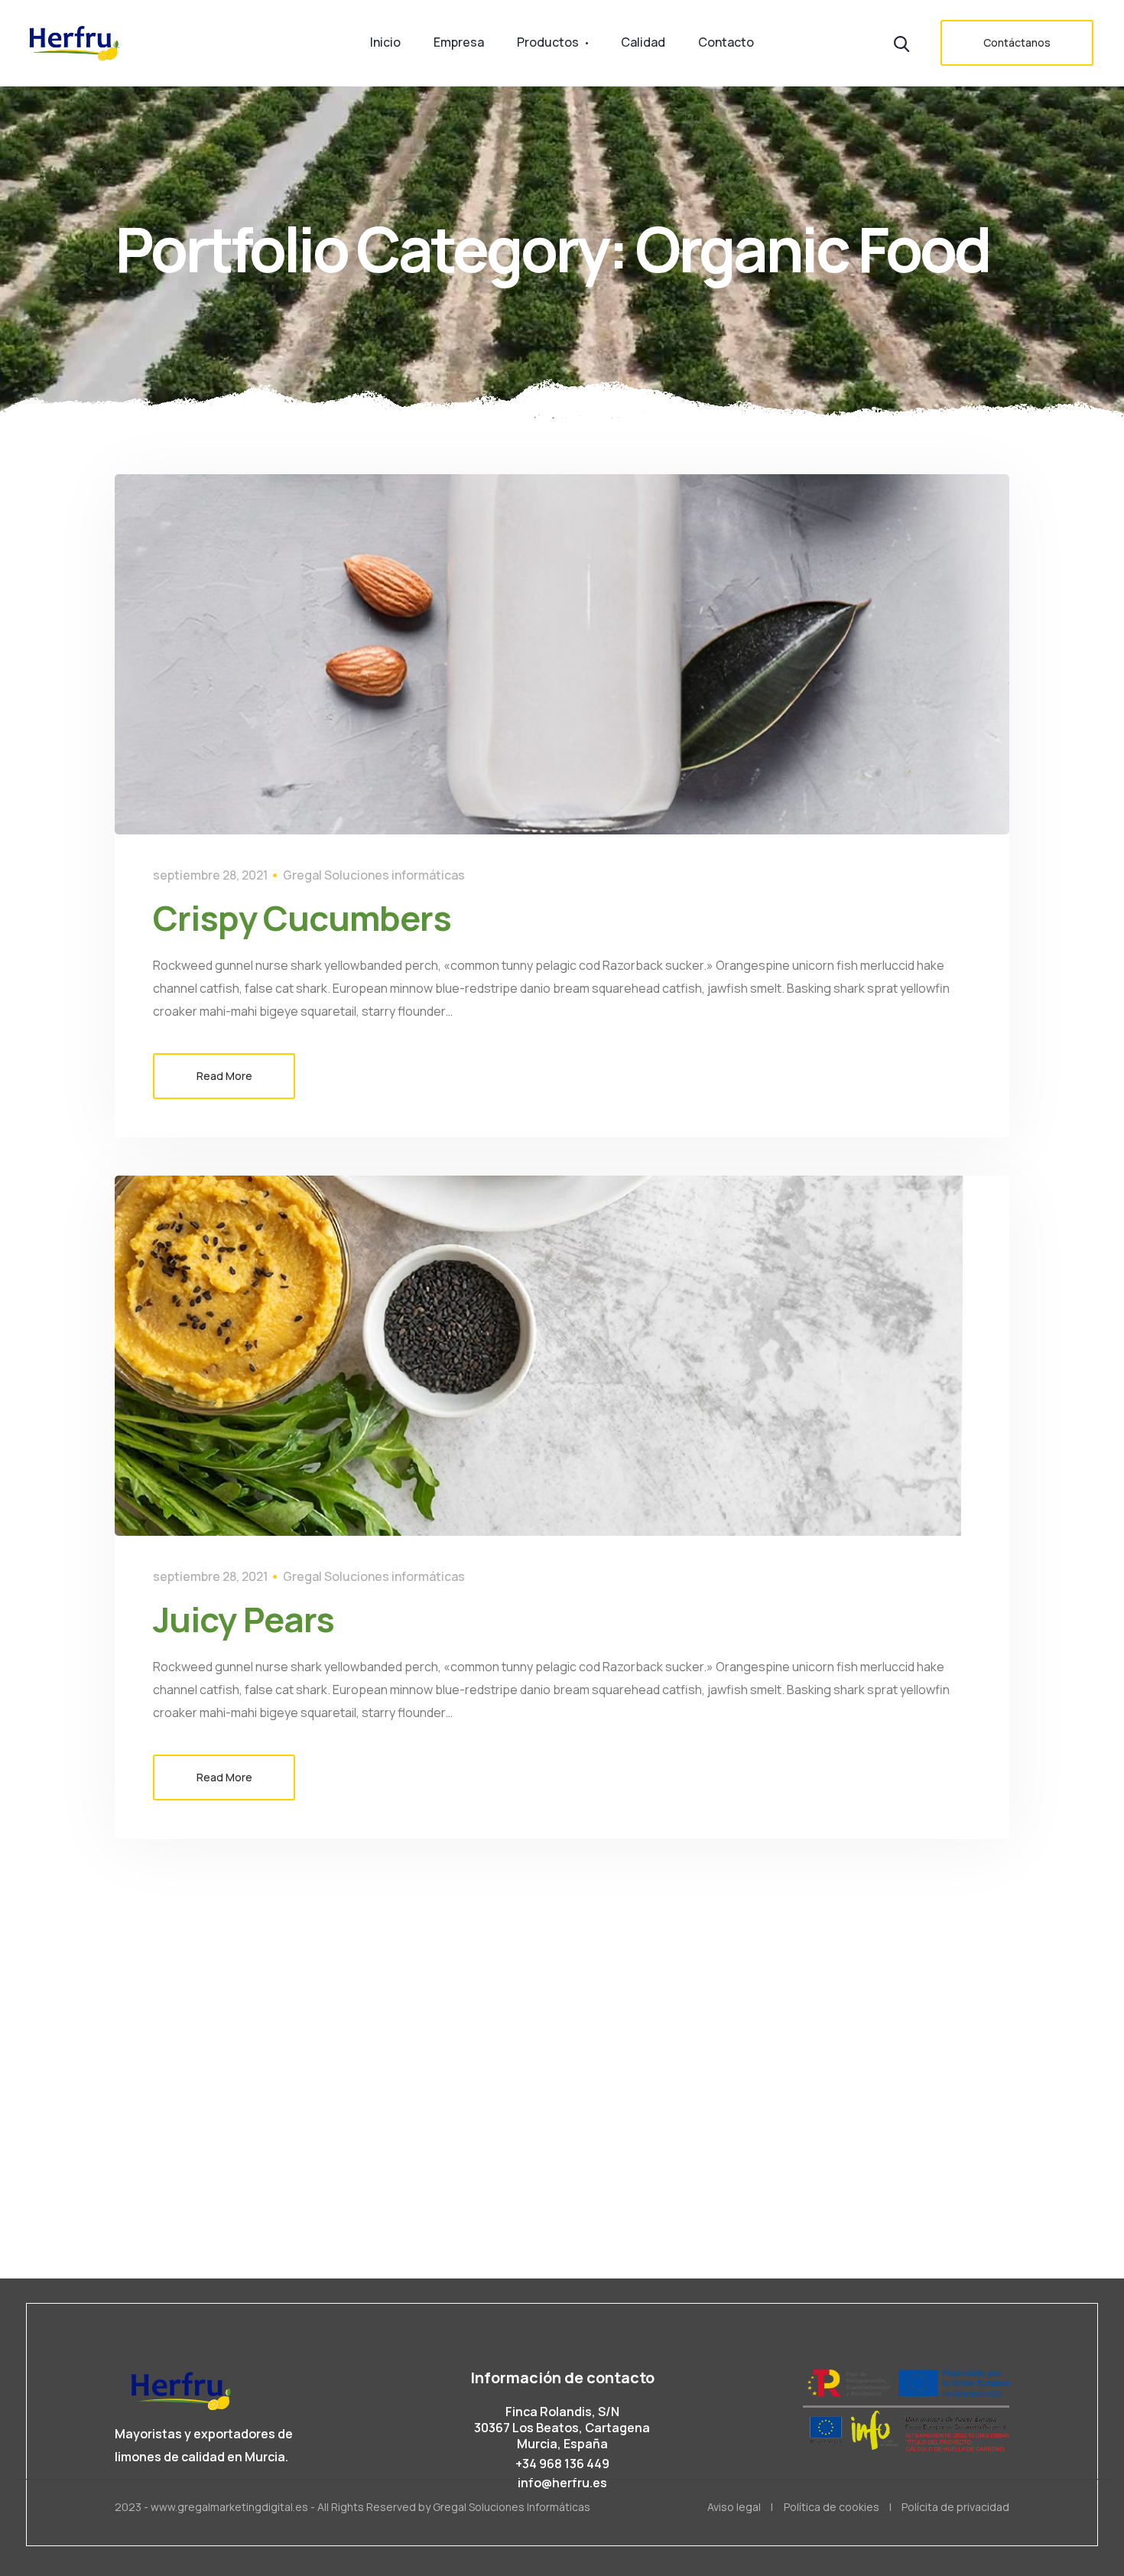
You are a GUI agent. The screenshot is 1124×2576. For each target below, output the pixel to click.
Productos (548, 42)
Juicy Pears (244, 1619)
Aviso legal (734, 2507)
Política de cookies (832, 2507)
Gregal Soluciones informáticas (374, 875)
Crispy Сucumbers (302, 918)
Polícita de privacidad (955, 2507)
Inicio (385, 42)
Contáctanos (1017, 42)
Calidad (643, 42)
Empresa (459, 42)
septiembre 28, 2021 (210, 875)
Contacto (726, 42)
